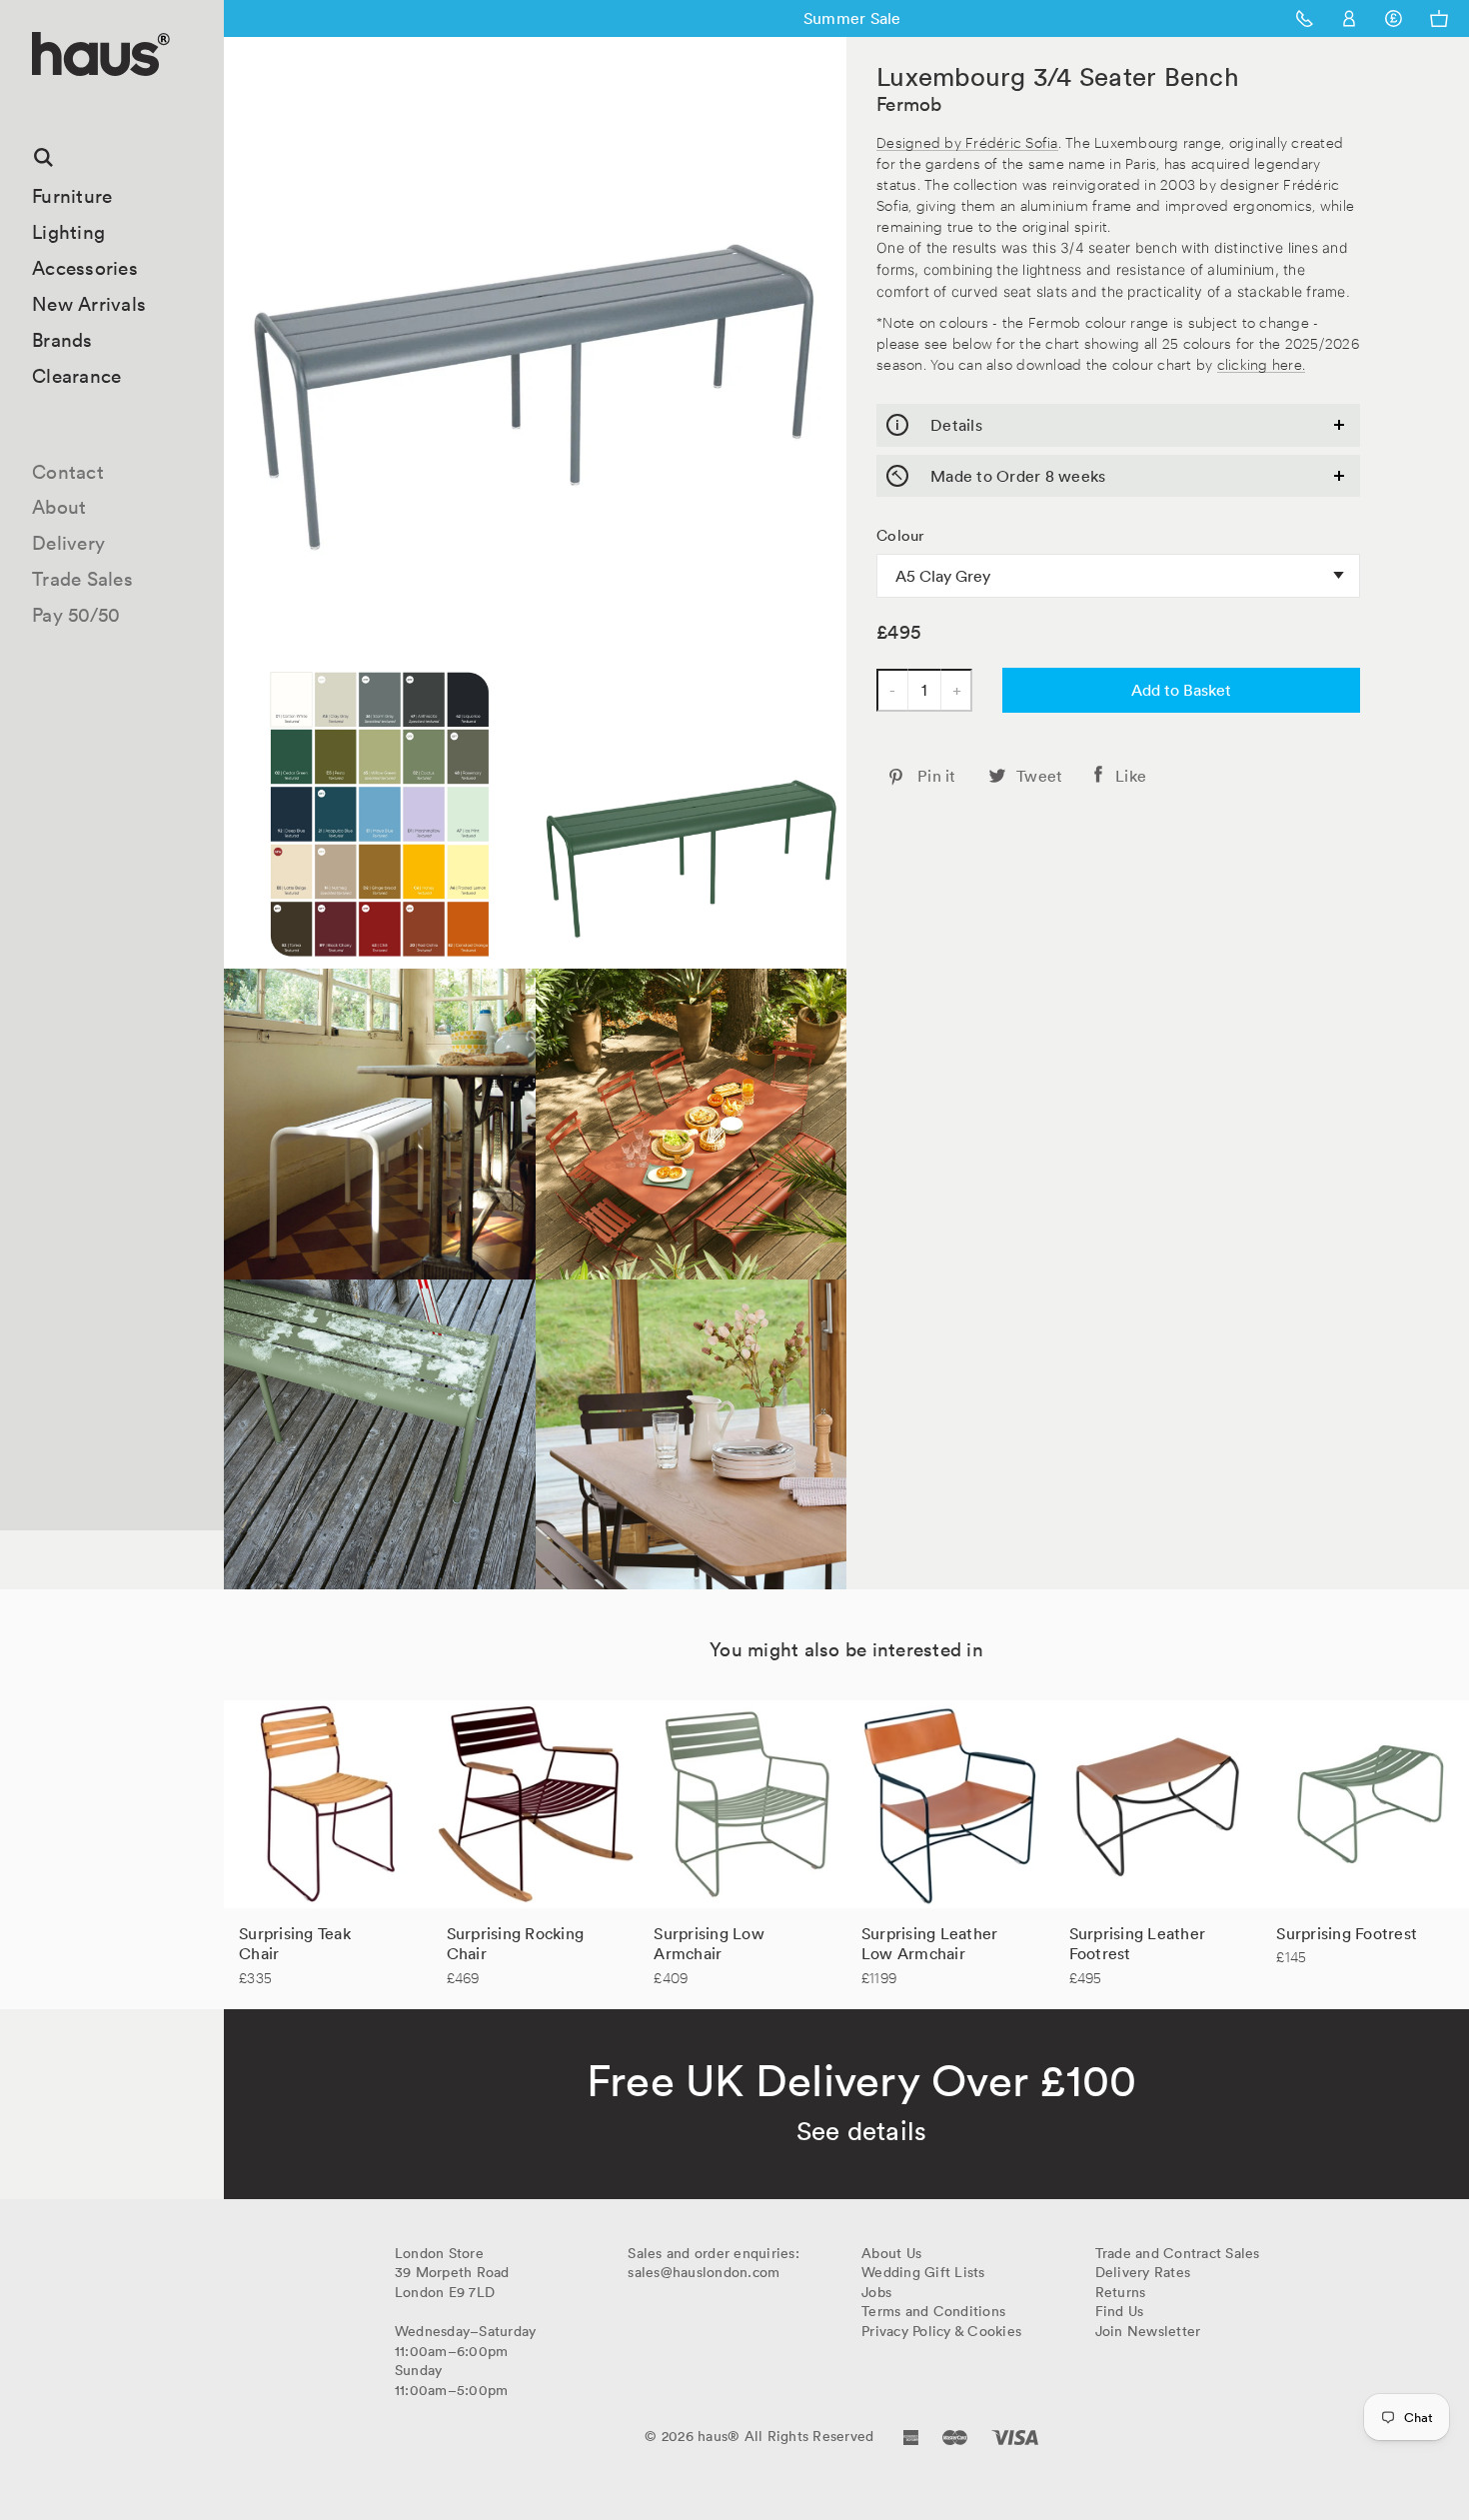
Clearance (76, 376)
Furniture (72, 196)
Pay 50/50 (76, 615)
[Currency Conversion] (1394, 18)
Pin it (937, 776)
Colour (901, 536)
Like (1131, 776)
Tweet (1039, 776)
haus (39, 99)
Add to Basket (1181, 690)
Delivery (68, 543)
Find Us (1120, 2311)
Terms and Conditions (933, 2311)
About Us (891, 2253)
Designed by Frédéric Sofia (967, 141)
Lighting (68, 232)
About (59, 507)
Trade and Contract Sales (1178, 2253)
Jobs (876, 2292)
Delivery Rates (1143, 2272)
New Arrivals (89, 304)
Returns (1121, 2292)
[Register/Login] (1350, 18)
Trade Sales (82, 579)
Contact (68, 472)
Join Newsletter (1148, 2331)
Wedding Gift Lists (923, 2272)
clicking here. (1262, 363)
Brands (62, 340)
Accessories (85, 268)
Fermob (909, 104)
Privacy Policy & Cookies (941, 2331)
